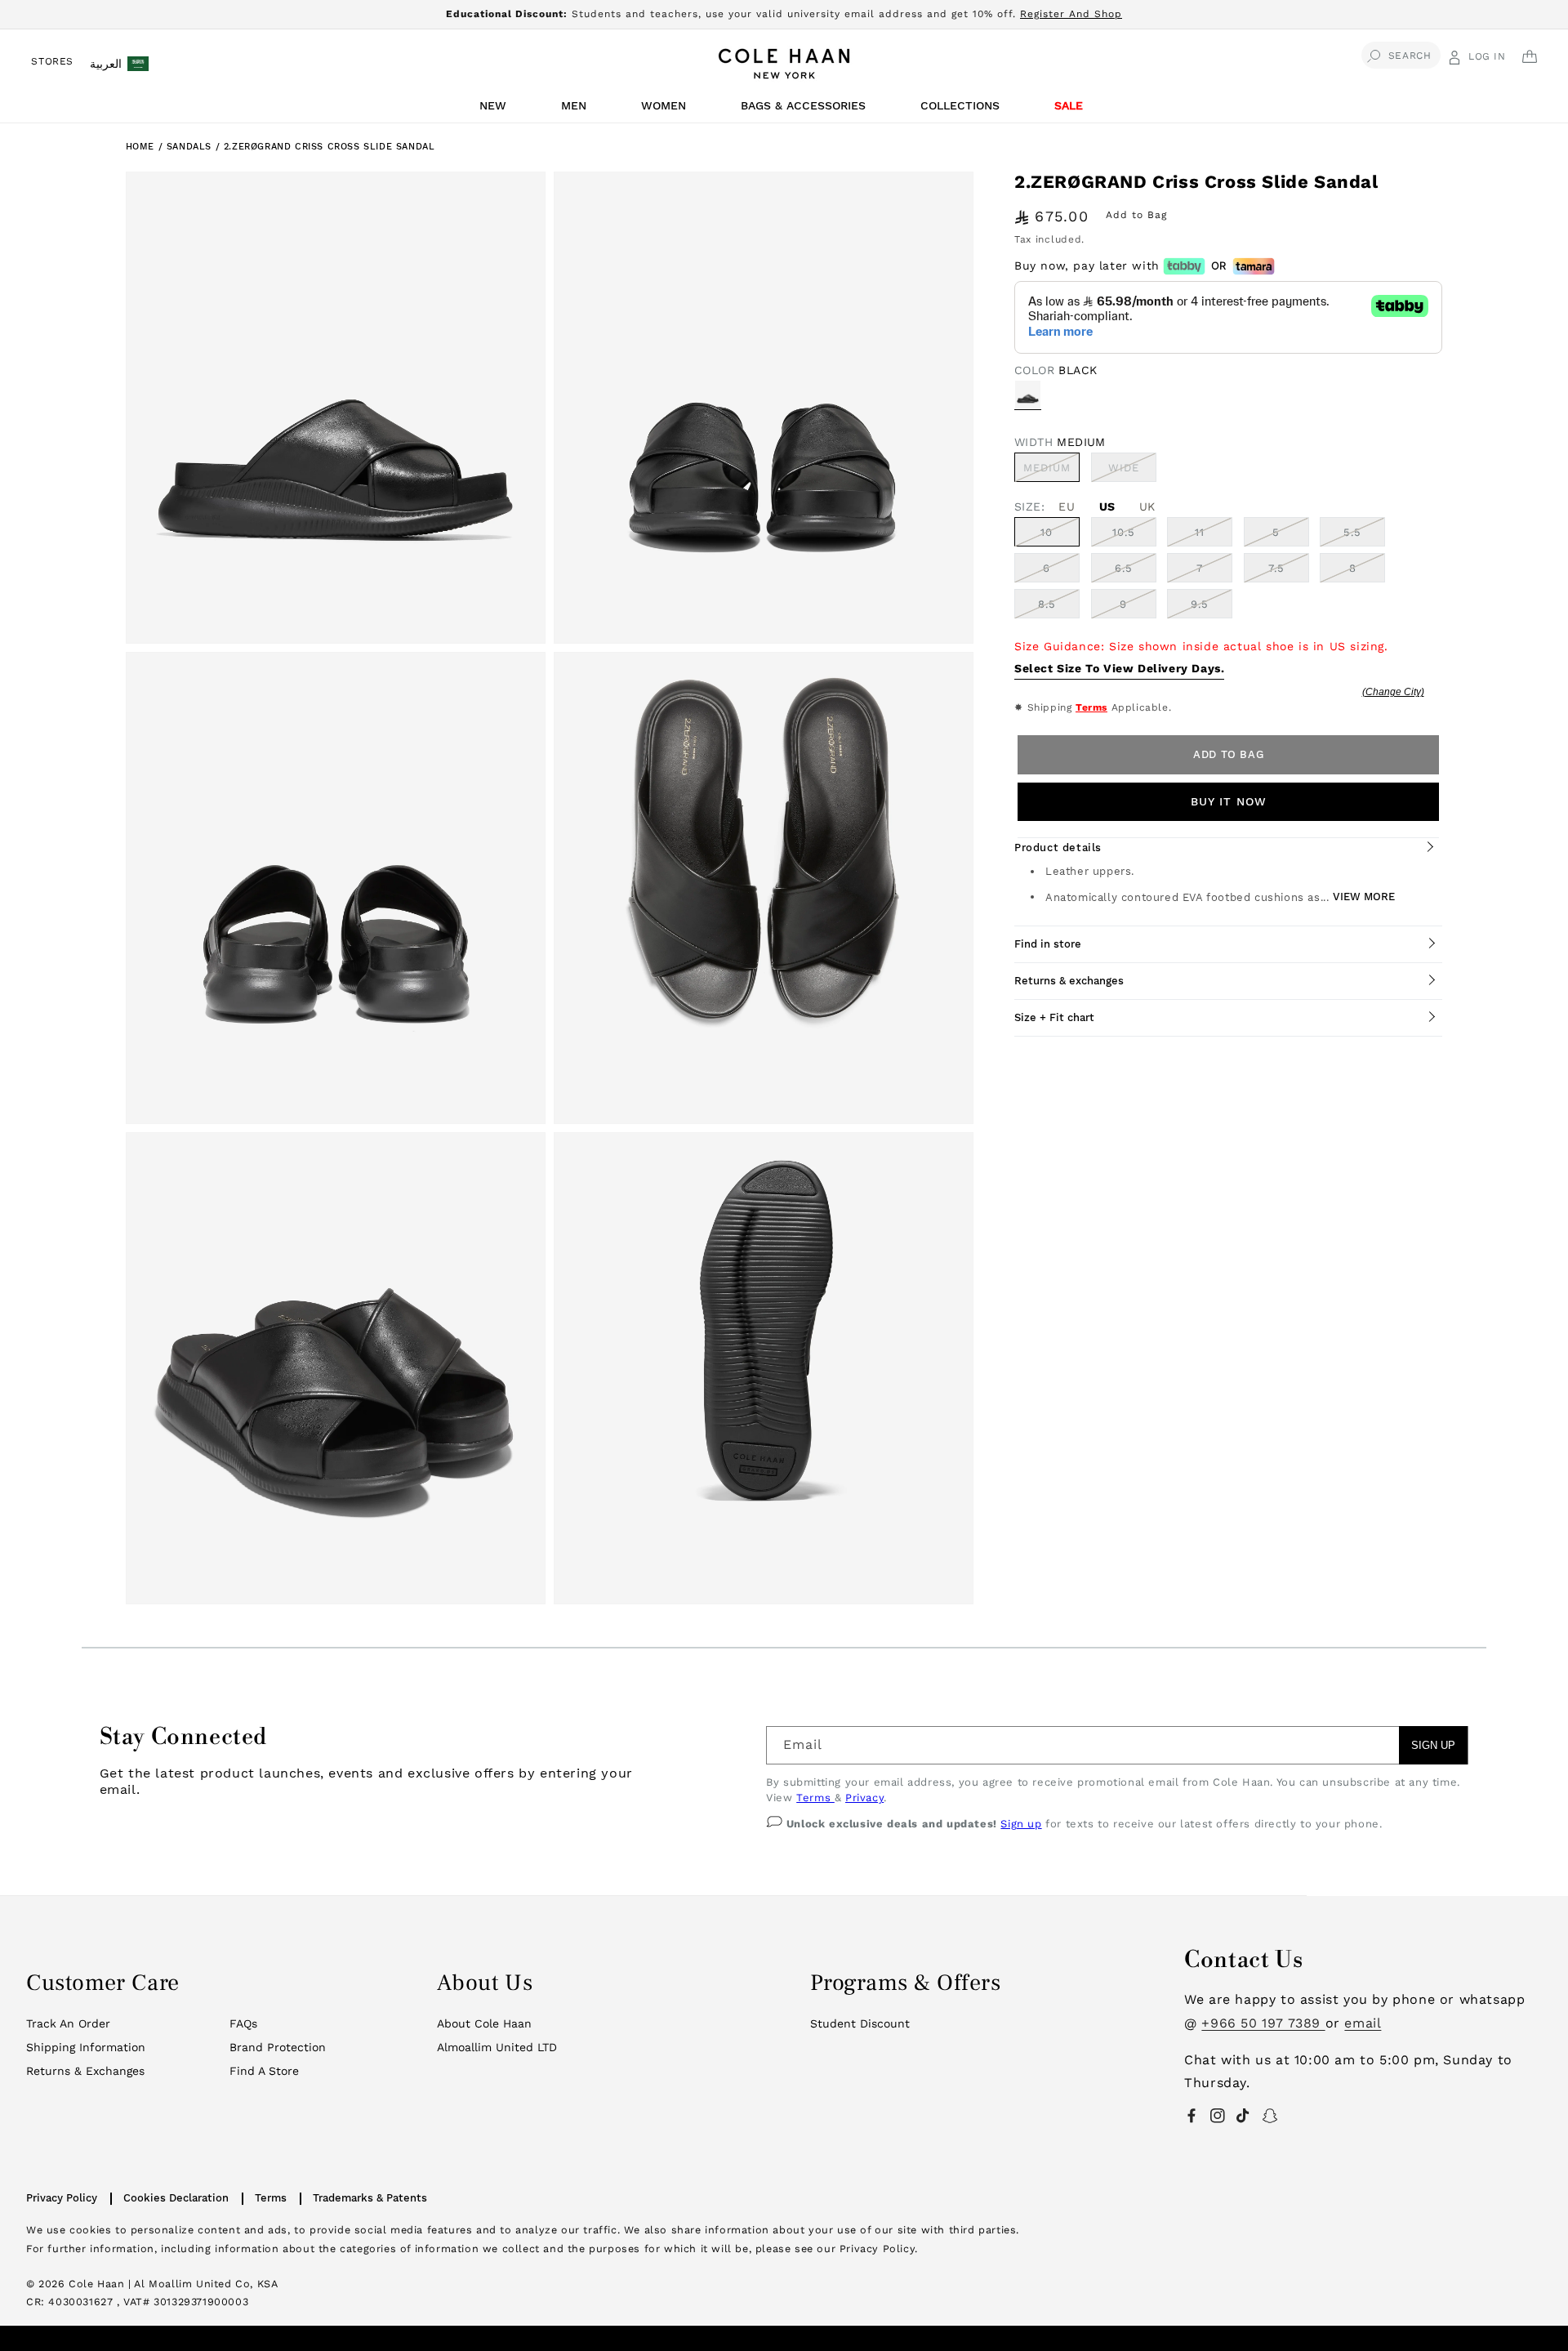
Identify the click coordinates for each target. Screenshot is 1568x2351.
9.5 (1200, 604)
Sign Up (1433, 1745)
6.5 (1124, 568)
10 (1047, 532)
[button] (496, 110)
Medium (1051, 471)
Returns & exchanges (1069, 981)
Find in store (1048, 944)
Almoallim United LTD (497, 2047)
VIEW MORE (1364, 897)
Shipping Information (86, 2047)
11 (1200, 532)
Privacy (864, 1798)
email (1363, 2023)
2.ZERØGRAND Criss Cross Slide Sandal (330, 147)
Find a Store (264, 2071)
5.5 (1352, 532)
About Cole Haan (484, 2023)
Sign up (1021, 1824)
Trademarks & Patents (370, 2198)
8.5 (1047, 604)
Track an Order (68, 2023)
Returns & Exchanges (85, 2071)
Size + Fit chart (1054, 1017)
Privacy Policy (62, 2198)
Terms (1091, 707)
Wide (1132, 471)
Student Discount (860, 2023)
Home (140, 147)
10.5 (1124, 532)
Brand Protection (278, 2047)
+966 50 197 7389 (1263, 2023)
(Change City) (1393, 692)
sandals (191, 147)
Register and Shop (1071, 14)
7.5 (1276, 568)
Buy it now (1229, 801)
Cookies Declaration (176, 2198)
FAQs (243, 2023)
